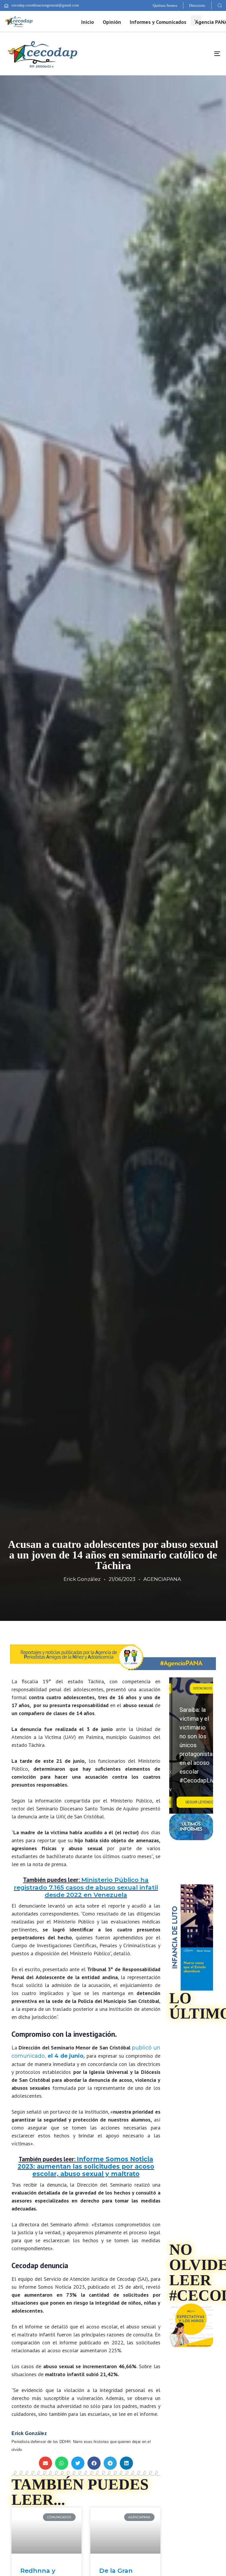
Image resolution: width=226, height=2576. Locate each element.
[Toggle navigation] (184, 54)
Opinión (112, 22)
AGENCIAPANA (162, 1579)
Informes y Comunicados (158, 22)
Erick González (82, 1579)
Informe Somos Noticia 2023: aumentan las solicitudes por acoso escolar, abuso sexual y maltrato (86, 2166)
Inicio (88, 22)
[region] (191, 1746)
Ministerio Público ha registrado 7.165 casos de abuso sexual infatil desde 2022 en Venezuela (86, 1887)
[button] (220, 5)
